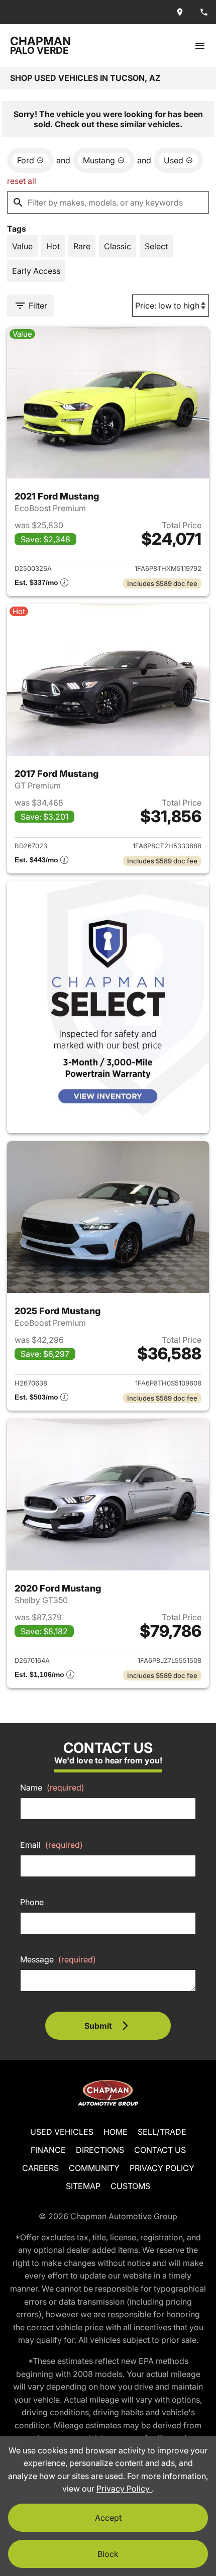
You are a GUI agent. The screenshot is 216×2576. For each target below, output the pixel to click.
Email (51, 1845)
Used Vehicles (62, 2132)
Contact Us (160, 2150)
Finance (48, 2150)
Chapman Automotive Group (124, 2216)
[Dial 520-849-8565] (204, 12)
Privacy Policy (162, 2168)
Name (52, 1788)
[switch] (200, 45)
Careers (40, 2168)
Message (58, 1959)
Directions (100, 2150)
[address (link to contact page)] (180, 12)
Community (94, 2168)
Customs (130, 2186)
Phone (32, 1902)
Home (116, 2132)
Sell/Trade (162, 2132)
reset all (22, 181)
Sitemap (83, 2186)
